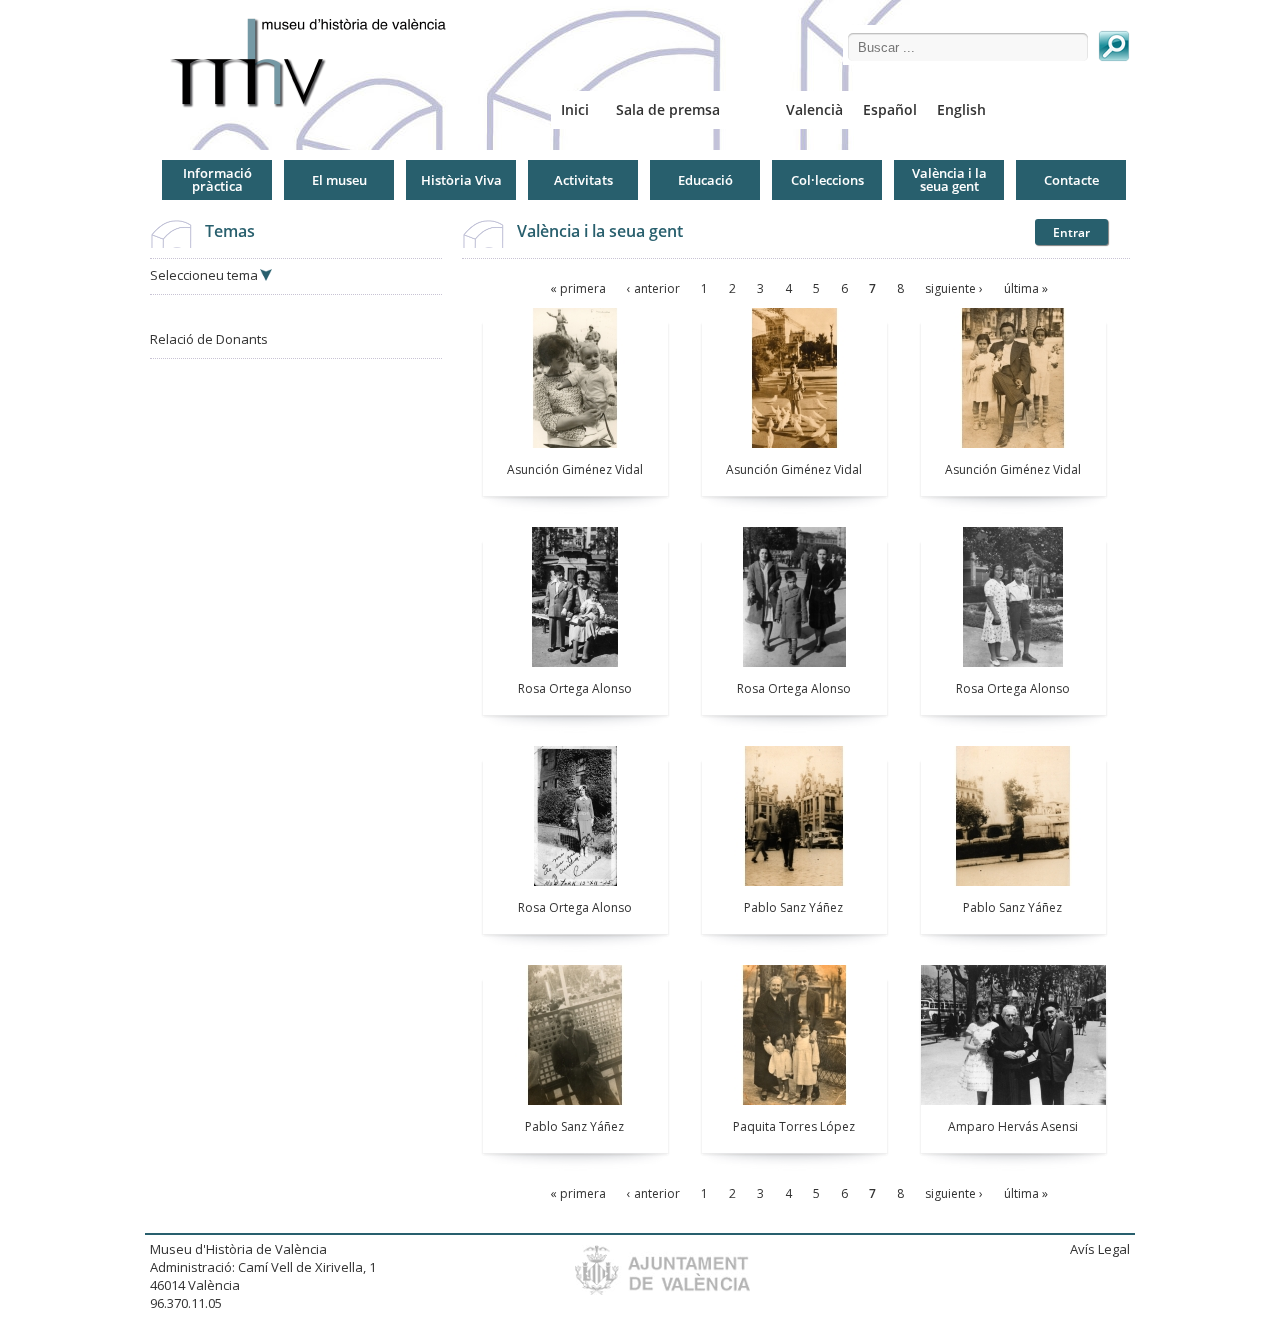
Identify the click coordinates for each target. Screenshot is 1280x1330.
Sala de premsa (668, 109)
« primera (578, 288)
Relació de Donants (209, 339)
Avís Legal (1100, 1249)
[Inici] (316, 62)
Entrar (1071, 232)
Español (890, 109)
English (961, 109)
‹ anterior (653, 288)
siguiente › (954, 288)
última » (1026, 288)
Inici (575, 109)
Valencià (814, 109)
